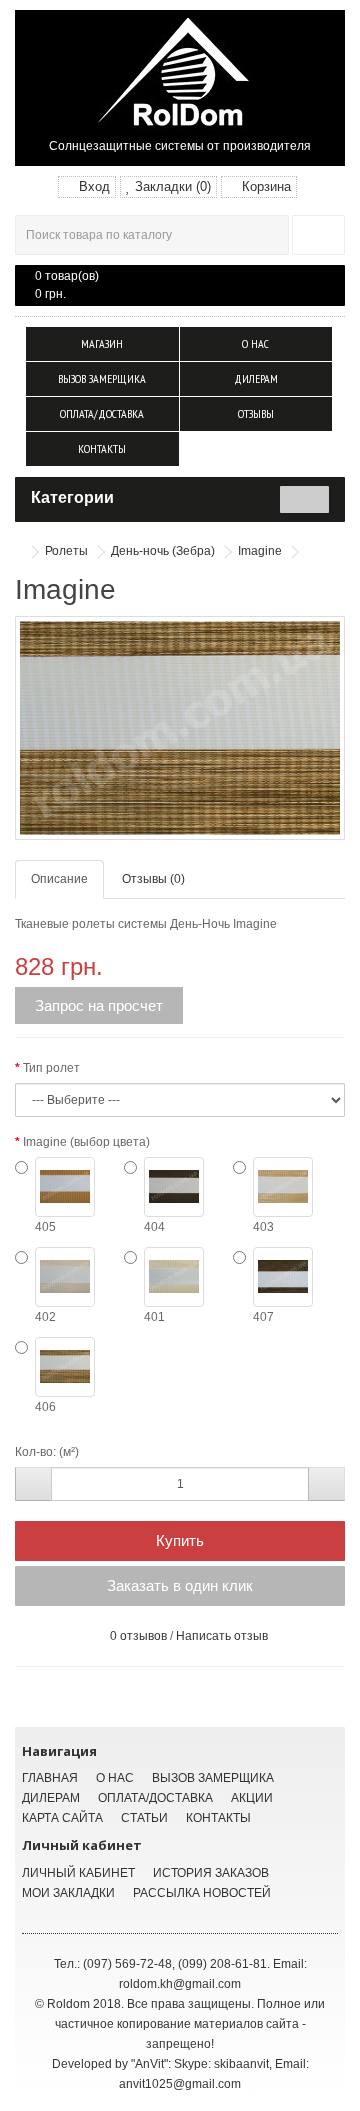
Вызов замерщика (102, 378)
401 (154, 1317)
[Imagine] (180, 728)
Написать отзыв (222, 1636)
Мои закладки (68, 1893)
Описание (59, 879)
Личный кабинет (78, 1873)
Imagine (260, 551)
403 (263, 1227)
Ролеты (66, 551)
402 (45, 1317)
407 (263, 1317)
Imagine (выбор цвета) (86, 1142)
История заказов (211, 1873)
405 (45, 1227)
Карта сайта (62, 1818)
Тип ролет (51, 1068)
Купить (180, 1540)
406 (45, 1407)
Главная (50, 1778)
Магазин (102, 343)
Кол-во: (35, 1452)
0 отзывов (138, 1636)
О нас (255, 343)
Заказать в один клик (180, 1585)
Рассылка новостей (202, 1893)
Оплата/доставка (102, 413)
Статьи (144, 1818)
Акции (252, 1798)
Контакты (102, 448)
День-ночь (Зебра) (163, 551)
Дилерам (256, 378)
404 (154, 1227)
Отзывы (256, 413)
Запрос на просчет (99, 1005)
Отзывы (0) (153, 879)
